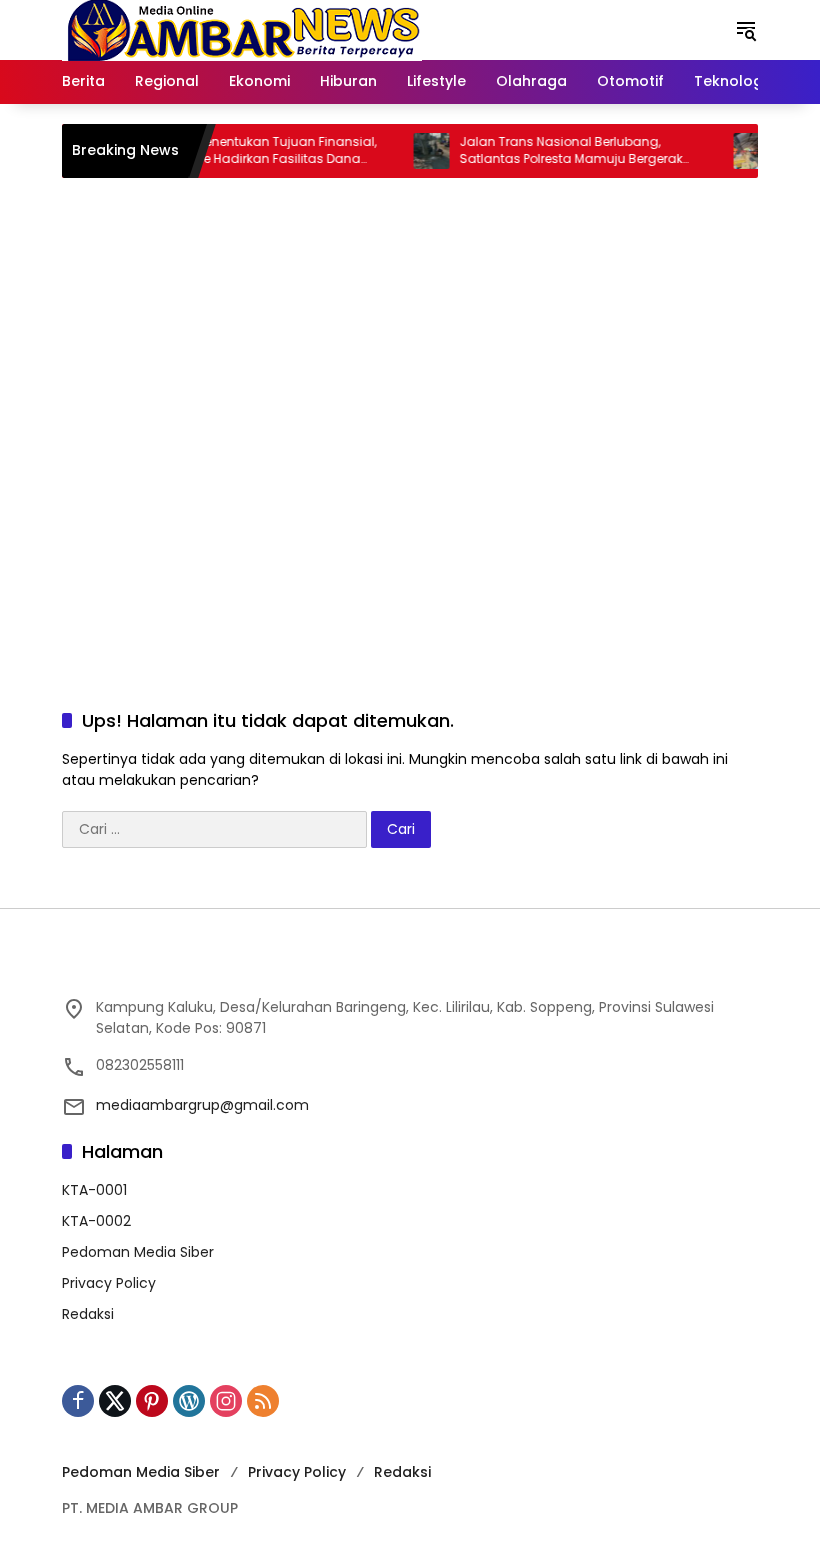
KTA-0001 (94, 1190)
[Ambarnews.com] (242, 29)
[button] (746, 30)
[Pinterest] (152, 1401)
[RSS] (263, 1401)
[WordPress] (189, 1401)
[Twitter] (115, 1401)
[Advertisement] (410, 498)
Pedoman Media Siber (138, 1252)
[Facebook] (78, 1401)
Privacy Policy (109, 1283)
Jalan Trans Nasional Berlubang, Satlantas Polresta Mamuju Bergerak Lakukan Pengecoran (555, 151)
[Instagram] (226, 1401)
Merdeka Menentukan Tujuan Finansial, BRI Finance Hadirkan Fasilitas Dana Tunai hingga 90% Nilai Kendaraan (242, 151)
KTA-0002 (96, 1221)
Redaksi (88, 1314)
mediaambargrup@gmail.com (202, 1105)
